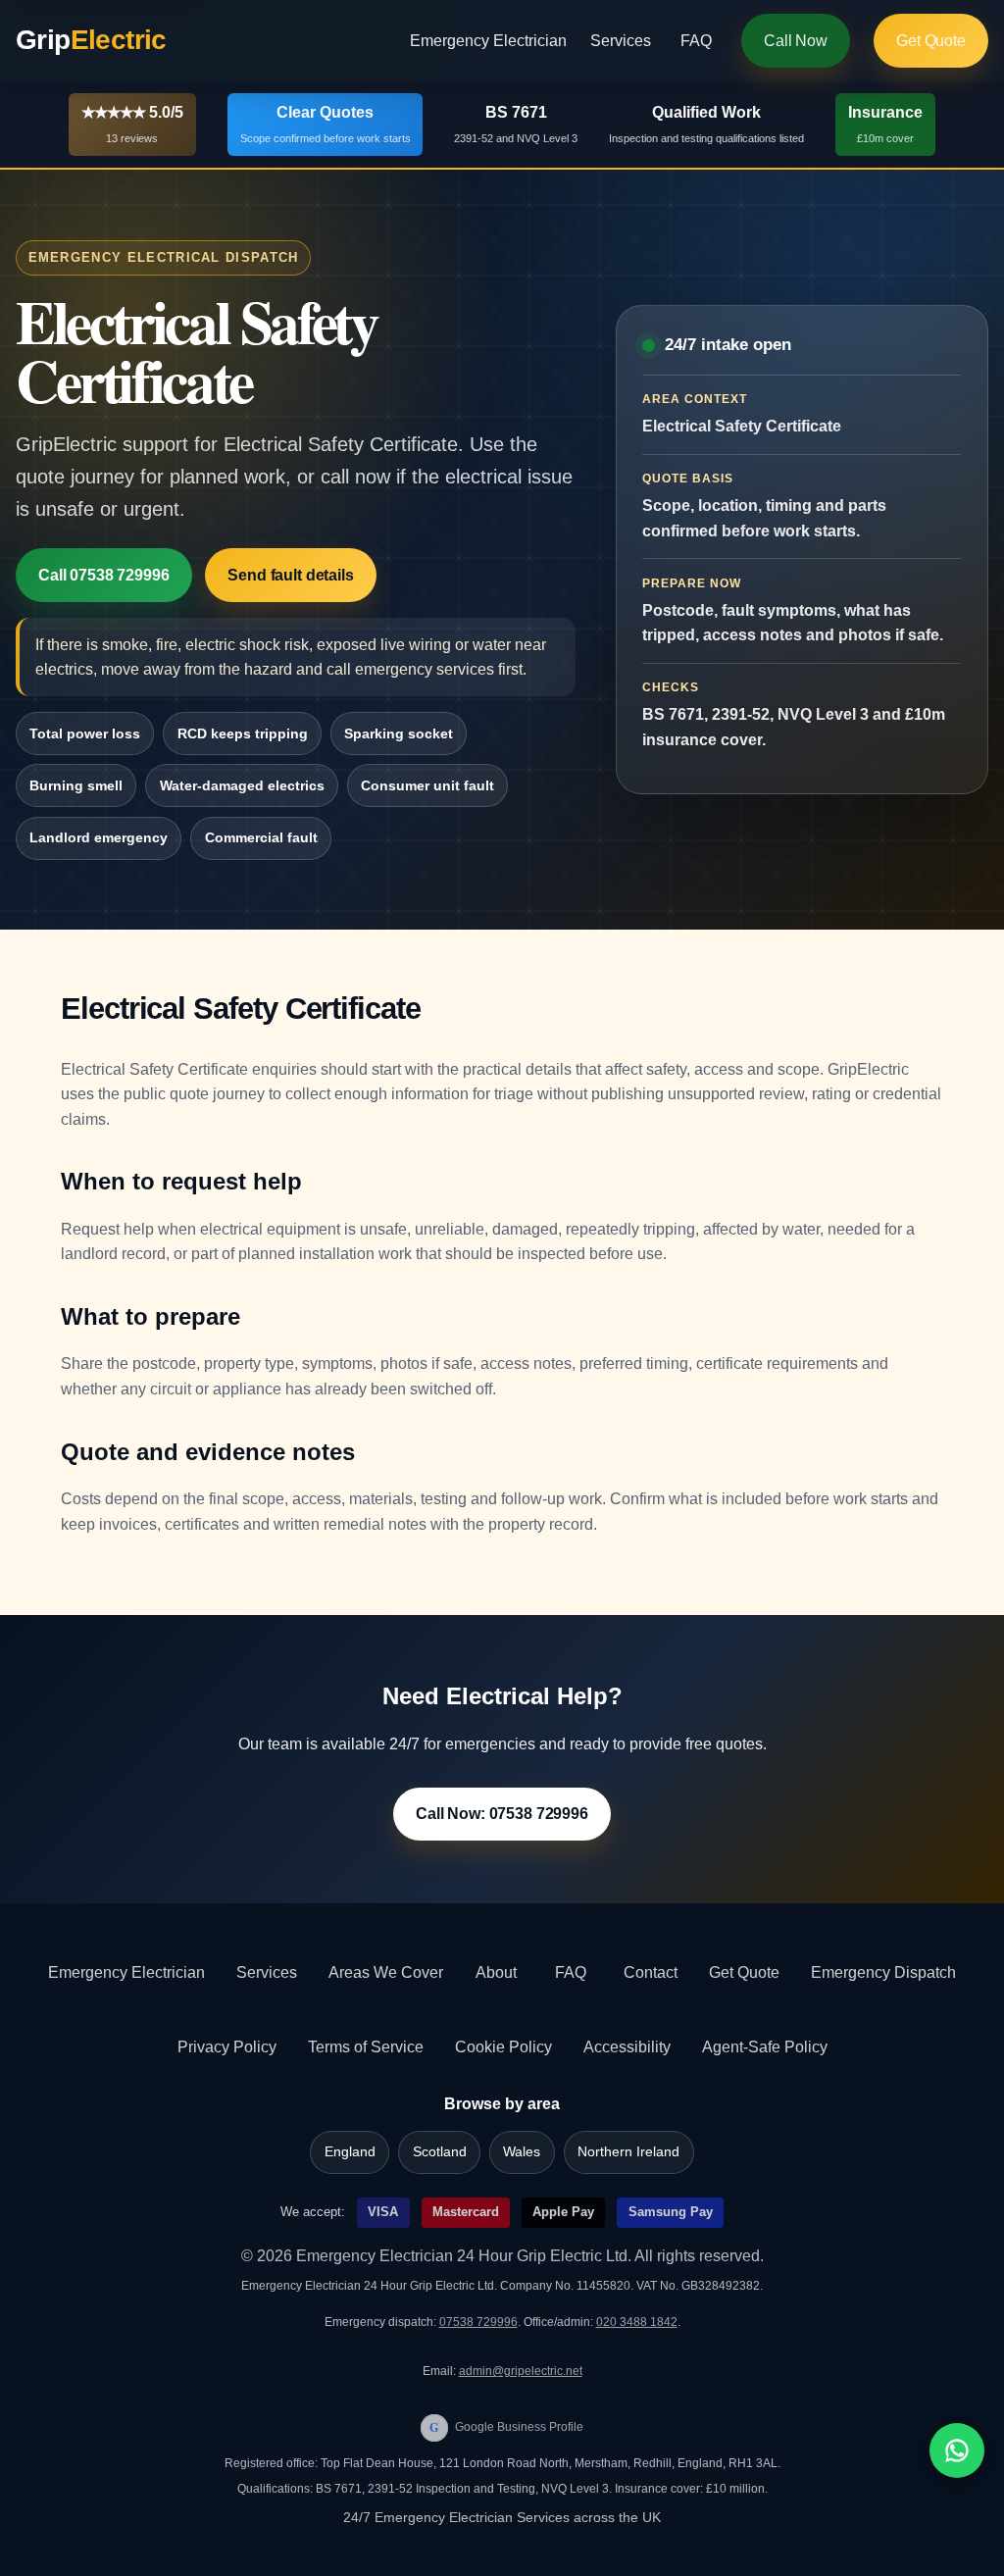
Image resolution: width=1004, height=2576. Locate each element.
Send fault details (290, 575)
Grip (91, 40)
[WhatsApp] (957, 2450)
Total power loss (85, 733)
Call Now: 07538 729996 (502, 1814)
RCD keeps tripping (243, 733)
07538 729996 (478, 2322)
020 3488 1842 (637, 2322)
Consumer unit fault (427, 785)
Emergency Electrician (488, 41)
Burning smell (76, 785)
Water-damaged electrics (242, 785)
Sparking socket (399, 733)
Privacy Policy (227, 2047)
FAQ (696, 41)
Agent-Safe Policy (765, 2047)
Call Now (796, 41)
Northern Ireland (628, 2152)
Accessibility (627, 2047)
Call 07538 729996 (103, 575)
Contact (651, 1972)
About (496, 1972)
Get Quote (931, 41)
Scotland (440, 2152)
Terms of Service (366, 2047)
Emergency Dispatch (883, 1972)
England (350, 2152)
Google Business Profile (506, 2427)
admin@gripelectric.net (521, 2371)
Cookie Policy (503, 2047)
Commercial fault (261, 837)
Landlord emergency (99, 837)
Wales (522, 2152)
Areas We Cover (386, 1972)
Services (621, 41)
